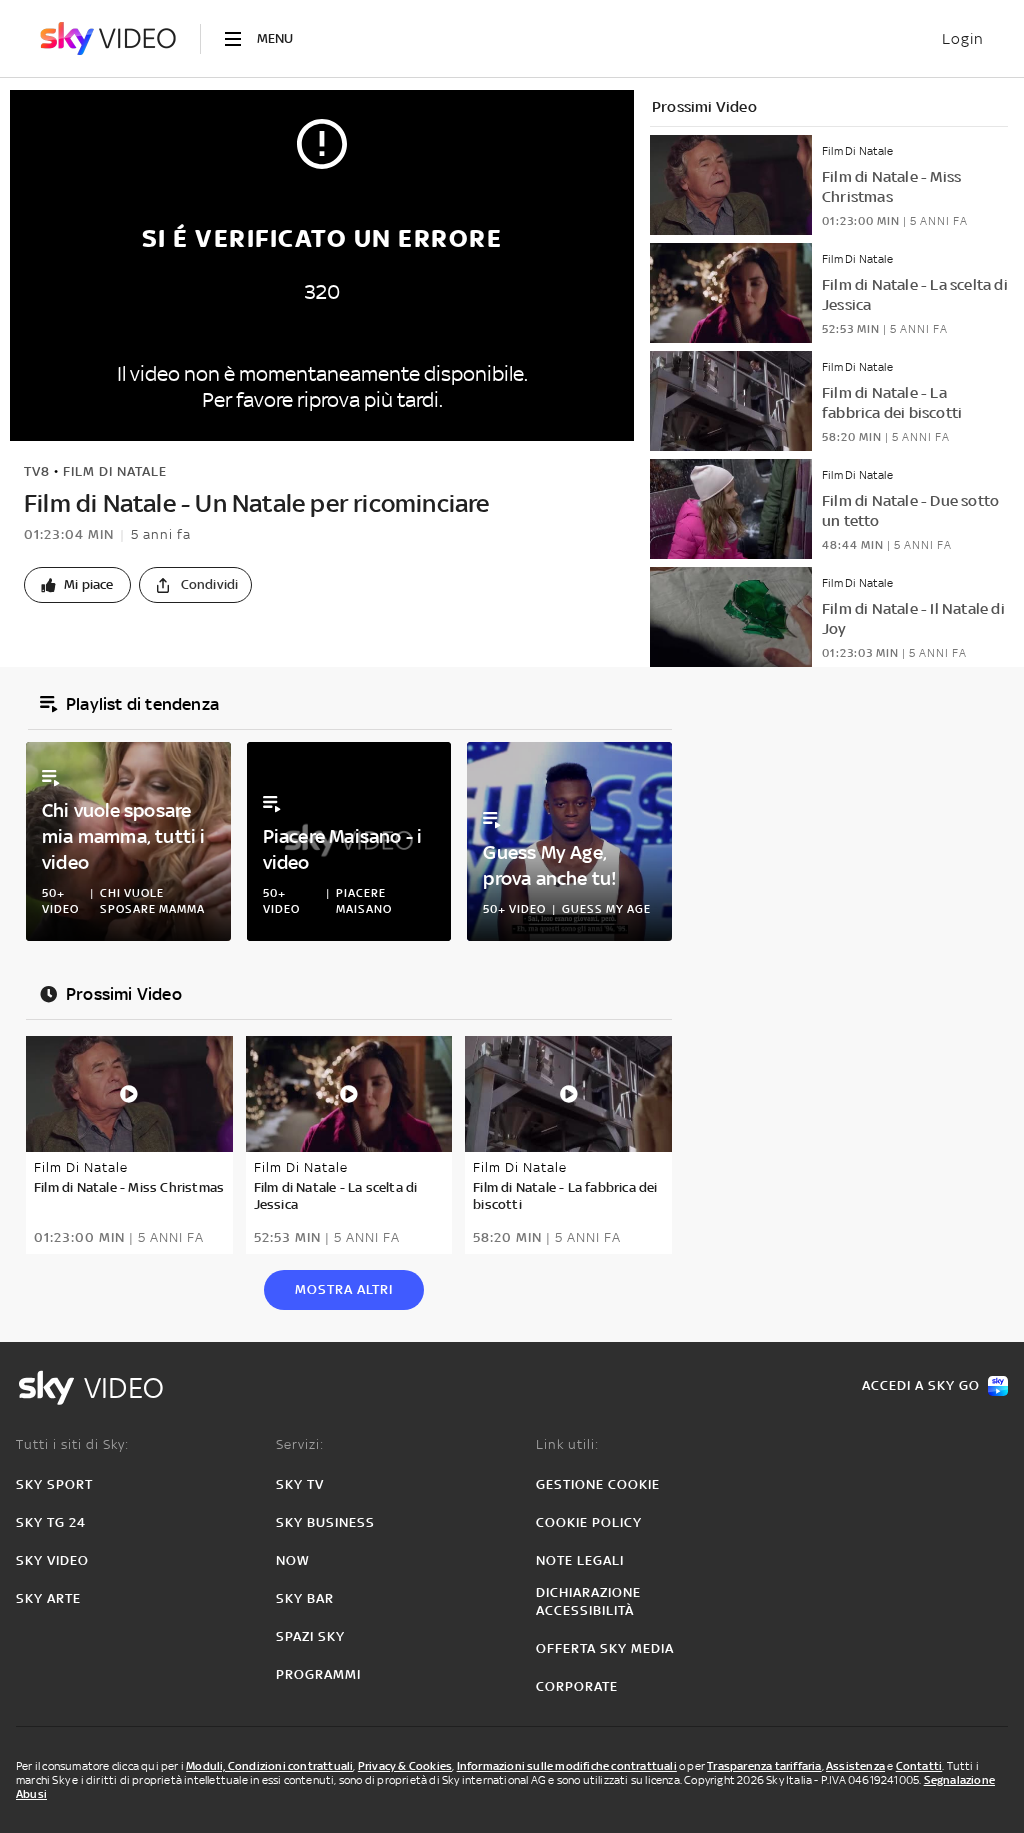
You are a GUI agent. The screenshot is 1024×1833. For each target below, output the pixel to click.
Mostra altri (344, 1289)
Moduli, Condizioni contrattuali (269, 1766)
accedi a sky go (921, 1385)
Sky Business (325, 1522)
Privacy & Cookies (405, 1766)
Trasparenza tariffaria (764, 1766)
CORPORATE (577, 1686)
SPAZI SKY (310, 1636)
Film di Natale (115, 471)
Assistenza (855, 1766)
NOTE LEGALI (580, 1560)
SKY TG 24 (51, 1522)
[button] (77, 585)
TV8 (37, 471)
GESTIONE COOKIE (598, 1484)
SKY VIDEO (52, 1560)
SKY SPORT (54, 1484)
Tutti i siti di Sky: (72, 1444)
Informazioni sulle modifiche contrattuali (567, 1766)
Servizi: (300, 1444)
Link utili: (567, 1444)
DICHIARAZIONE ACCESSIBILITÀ (588, 1601)
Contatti (919, 1766)
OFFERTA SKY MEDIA (605, 1648)
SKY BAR (305, 1598)
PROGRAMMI (318, 1674)
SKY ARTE (48, 1598)
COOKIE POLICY (589, 1522)
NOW (293, 1560)
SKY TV (300, 1484)
